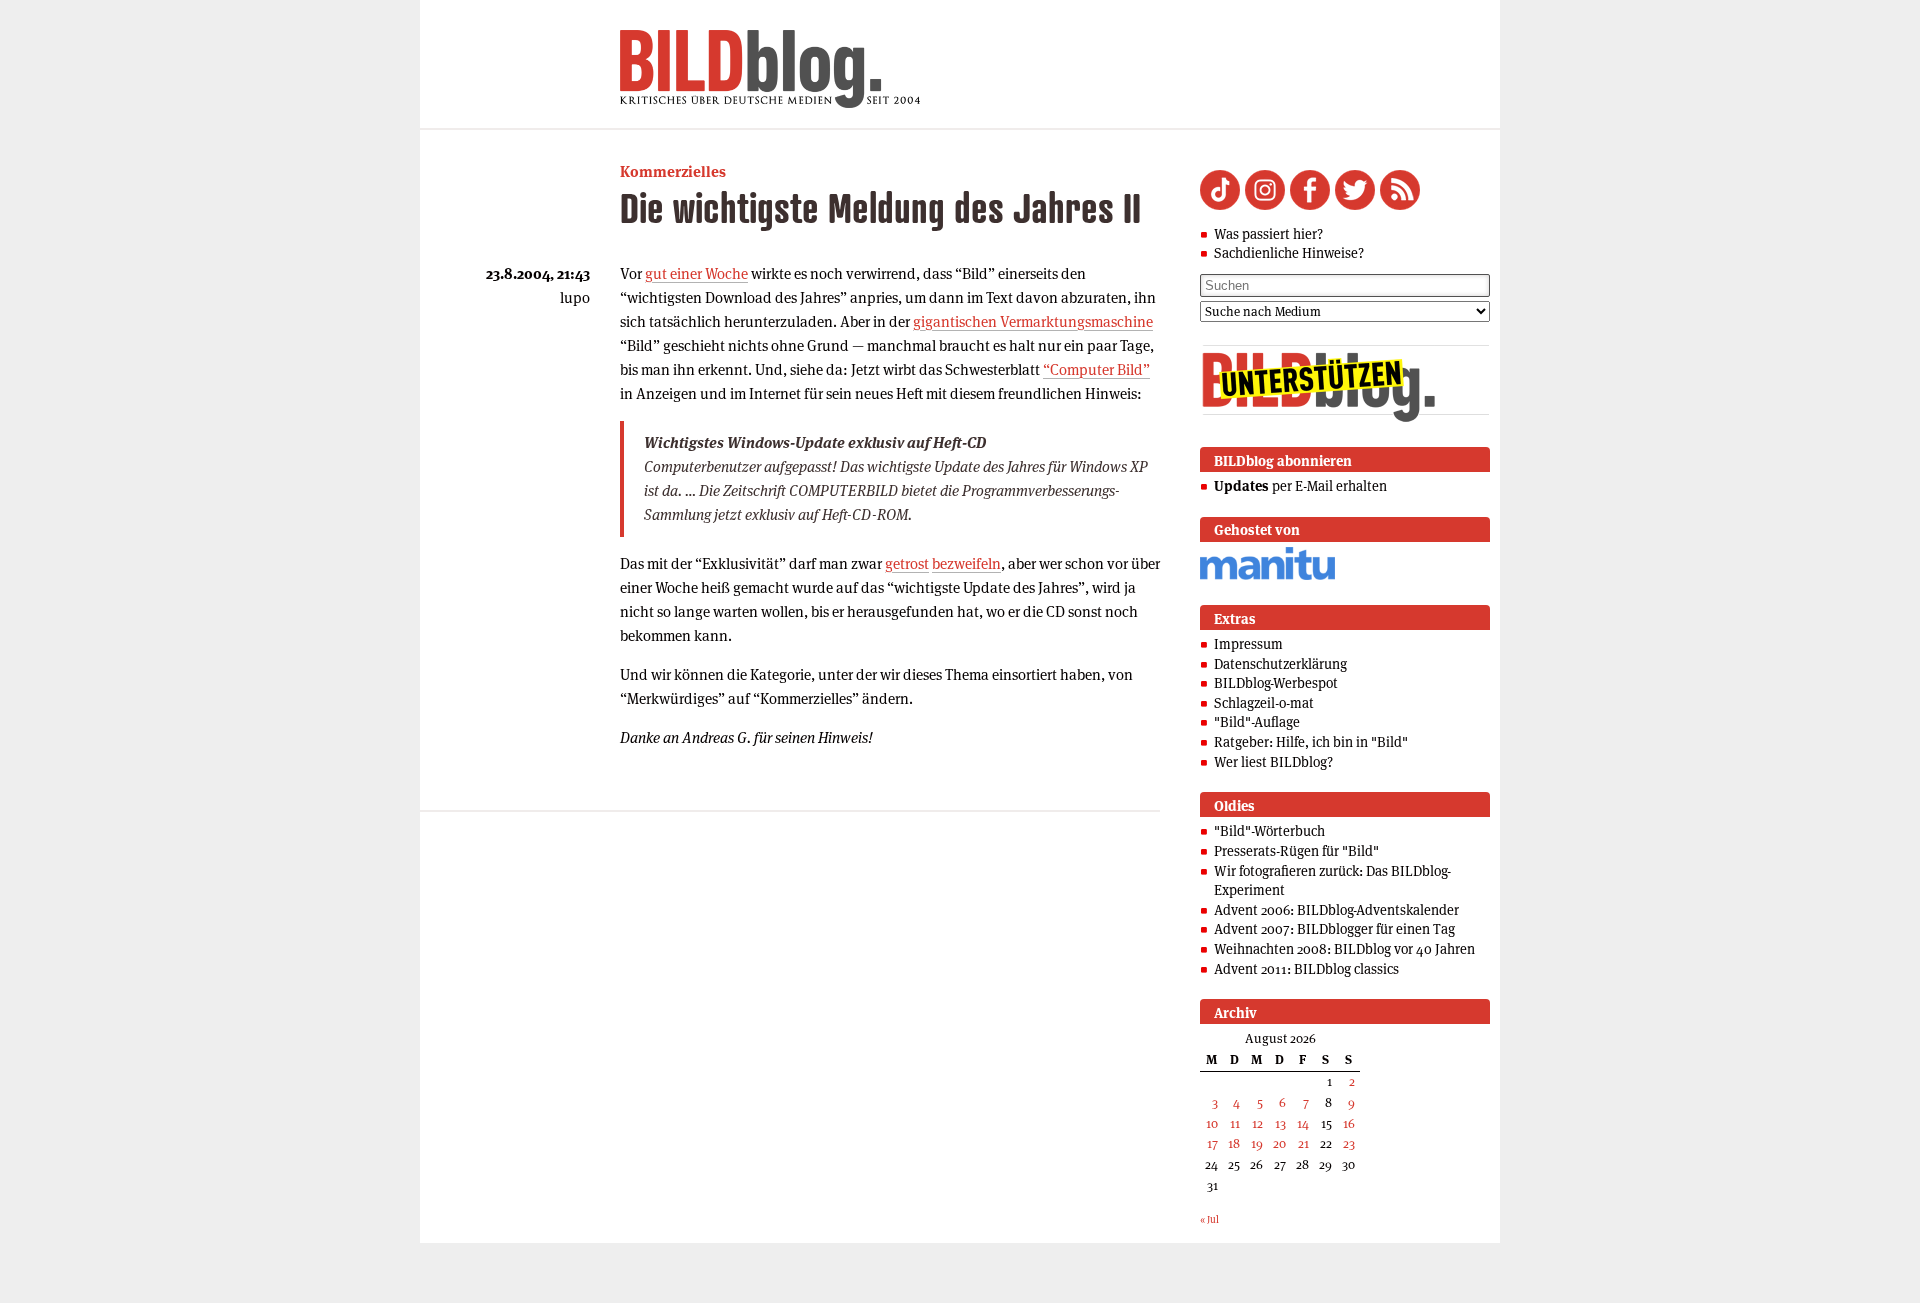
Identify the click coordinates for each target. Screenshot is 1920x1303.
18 (1234, 1143)
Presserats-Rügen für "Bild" (1296, 851)
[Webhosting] (1267, 576)
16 (1349, 1123)
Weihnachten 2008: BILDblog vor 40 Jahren (1344, 949)
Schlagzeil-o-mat (1264, 703)
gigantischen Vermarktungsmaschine (1033, 321)
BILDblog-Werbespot (1276, 683)
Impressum (1248, 644)
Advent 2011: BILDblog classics (1306, 969)
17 (1212, 1143)
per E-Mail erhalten (1300, 486)
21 (1303, 1143)
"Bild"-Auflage (1257, 722)
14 (1303, 1123)
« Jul (1209, 1219)
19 (1257, 1143)
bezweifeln (966, 563)
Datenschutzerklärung (1280, 664)
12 (1257, 1123)
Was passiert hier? (1268, 234)
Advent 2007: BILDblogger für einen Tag (1334, 929)
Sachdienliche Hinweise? (1289, 253)
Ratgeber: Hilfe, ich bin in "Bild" (1311, 742)
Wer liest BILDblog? (1273, 762)
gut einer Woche (696, 273)
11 (1235, 1123)
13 (1280, 1123)
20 (1279, 1143)
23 (1349, 1143)
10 (1212, 1123)
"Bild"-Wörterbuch (1269, 831)
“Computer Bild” (1096, 369)
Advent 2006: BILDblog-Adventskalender (1336, 910)
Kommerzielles (673, 171)
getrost (907, 563)
